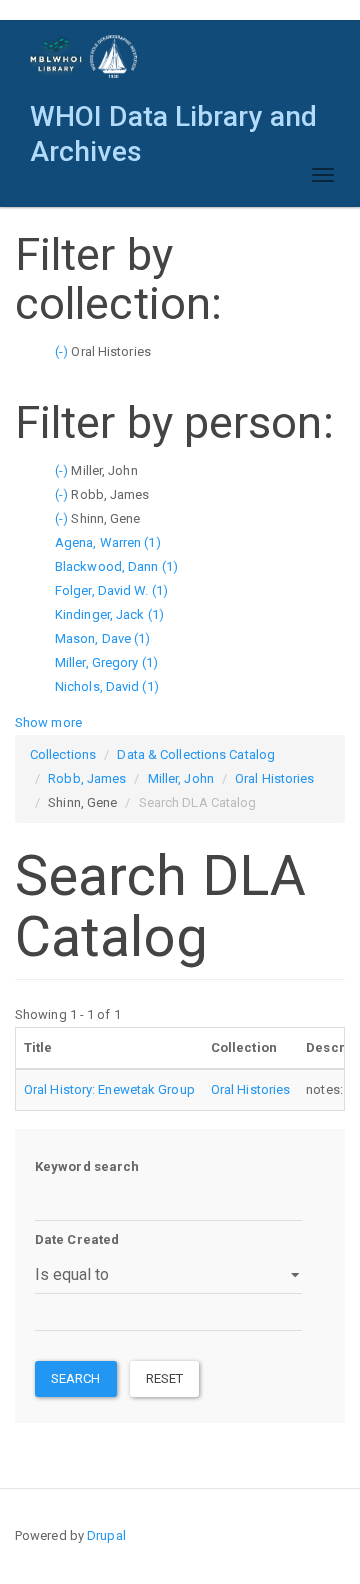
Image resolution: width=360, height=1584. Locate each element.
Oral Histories (274, 778)
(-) (63, 351)
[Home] (84, 56)
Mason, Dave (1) (103, 638)
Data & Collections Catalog (196, 754)
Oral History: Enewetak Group (109, 1089)
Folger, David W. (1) (111, 590)
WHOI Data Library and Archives (173, 121)
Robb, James (87, 778)
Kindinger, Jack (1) (109, 614)
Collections (63, 754)
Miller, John (181, 778)
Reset (165, 1378)
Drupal (106, 1535)
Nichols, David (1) (107, 686)
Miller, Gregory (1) (106, 662)
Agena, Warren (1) (108, 542)
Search (76, 1378)
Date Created (77, 1239)
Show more (48, 722)
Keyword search (87, 1166)
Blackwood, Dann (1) (116, 566)
